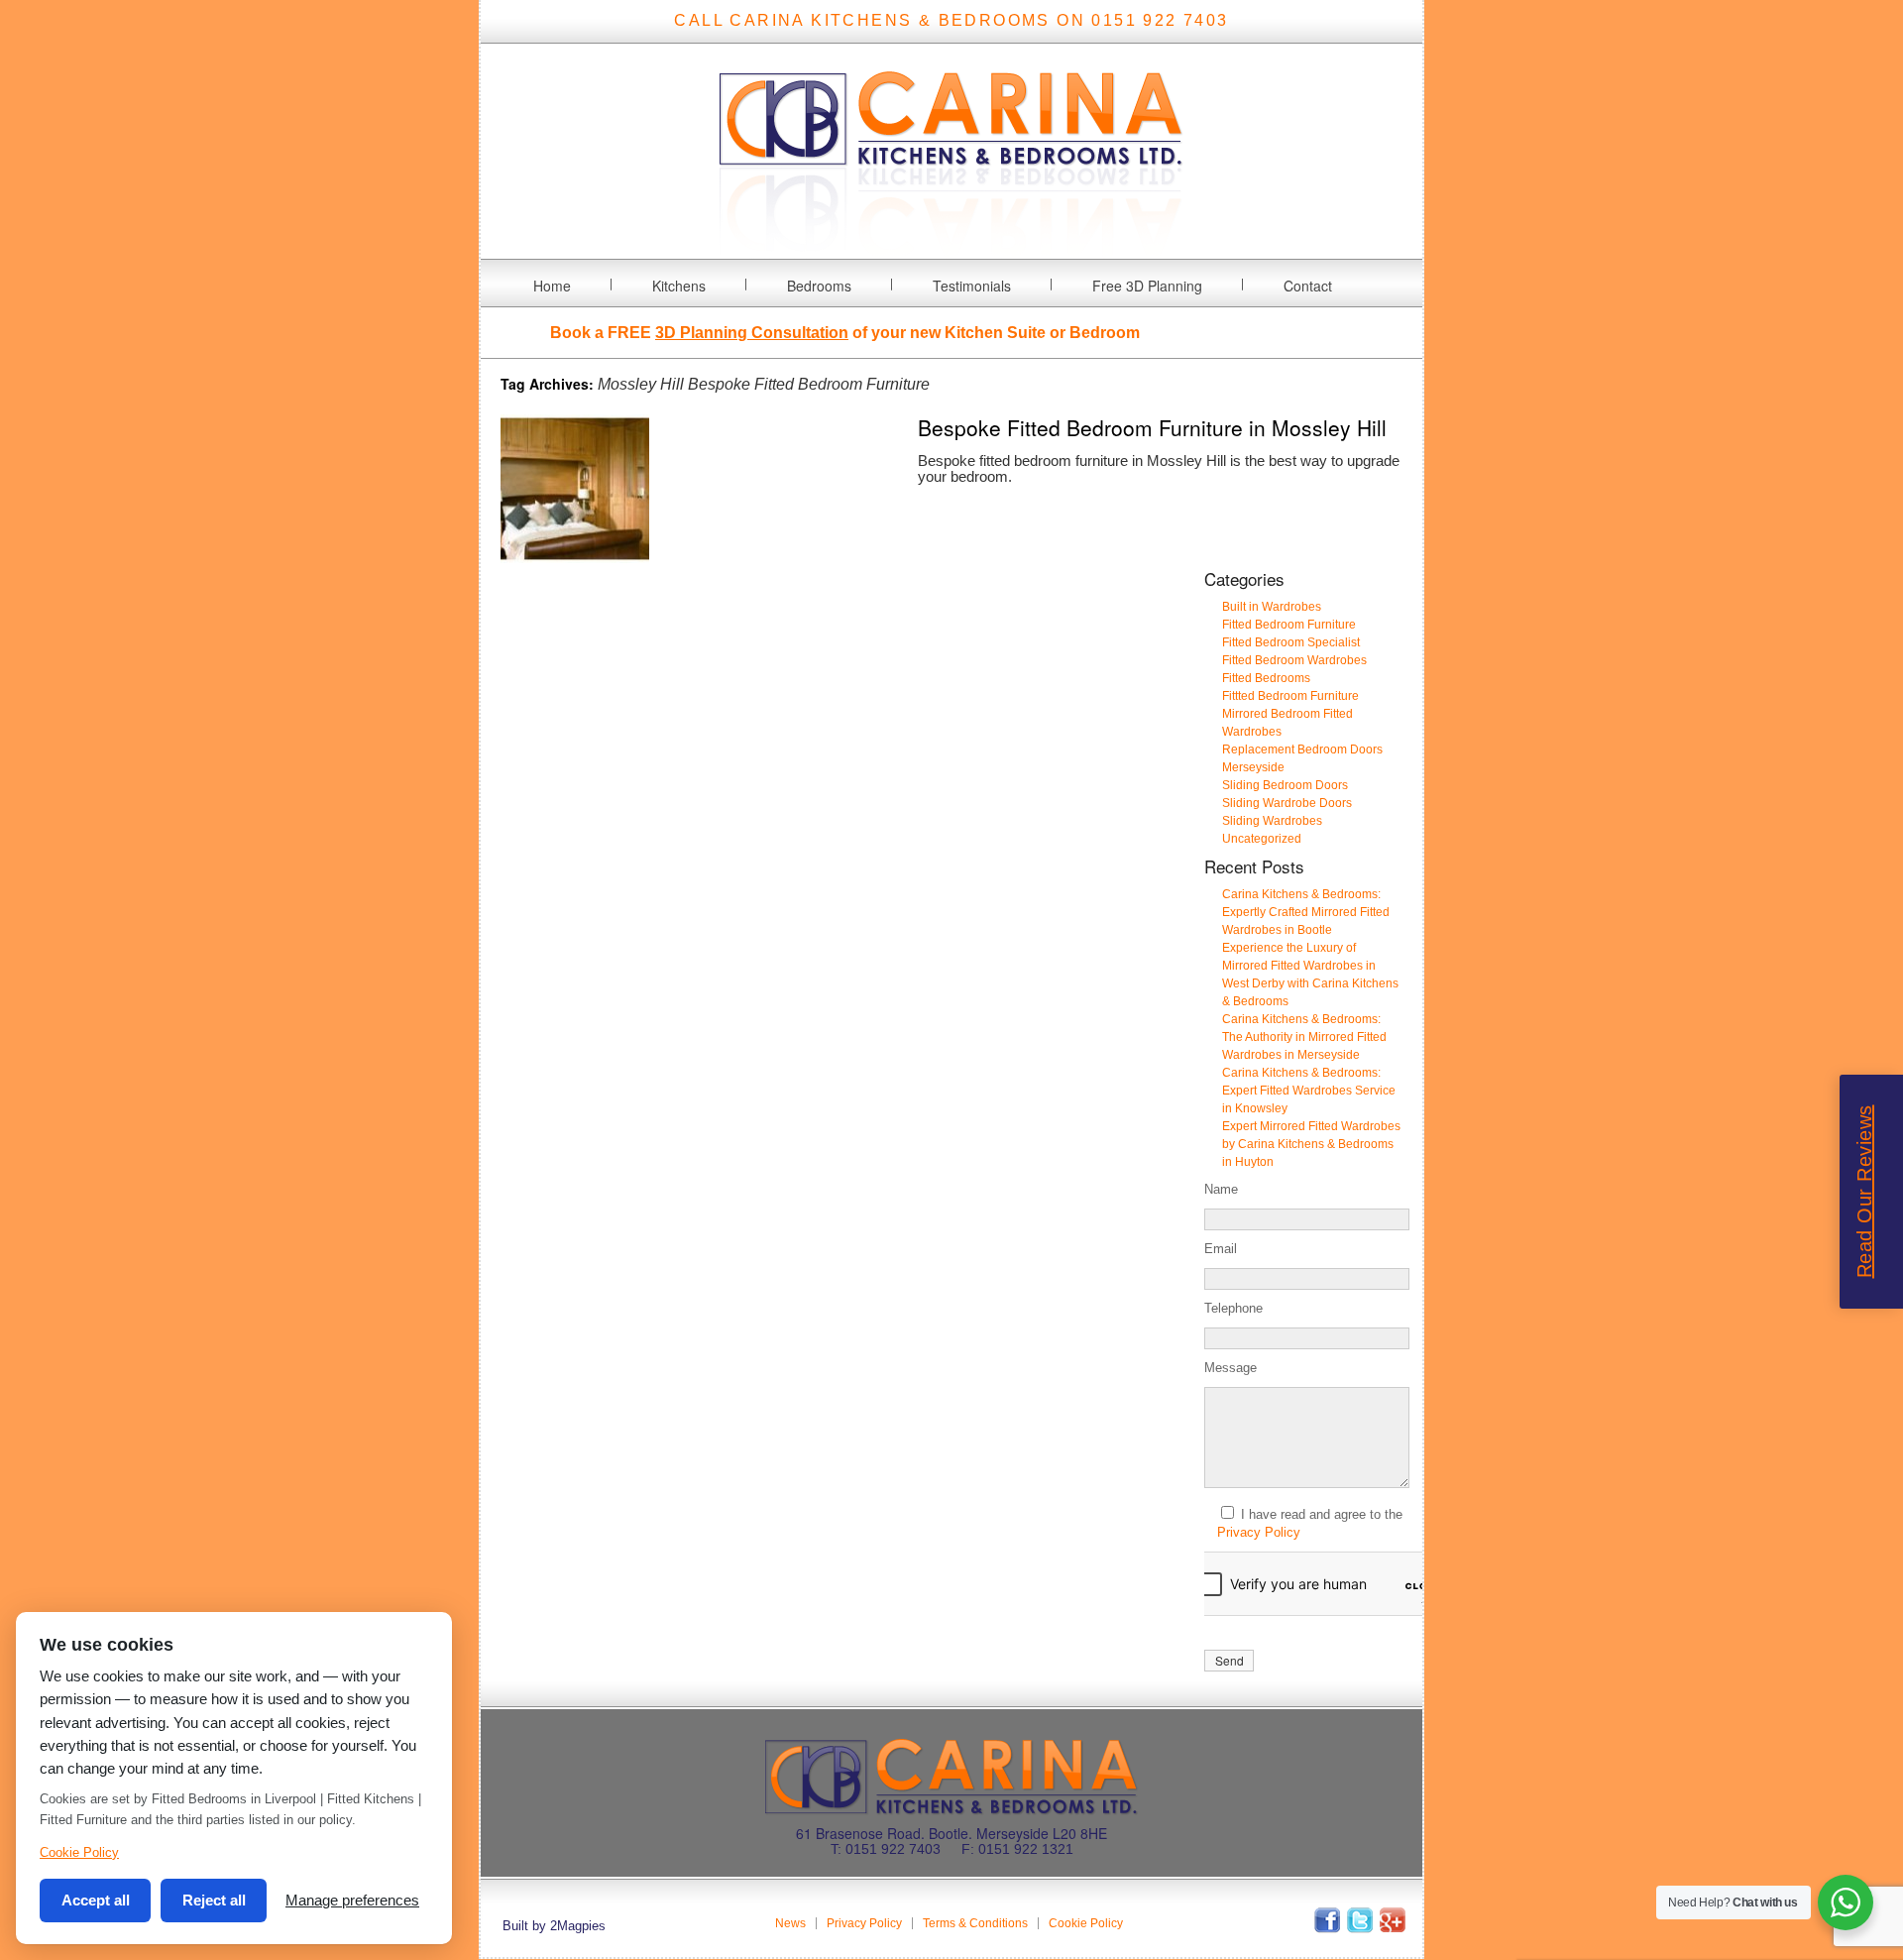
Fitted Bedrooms (1266, 678)
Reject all (214, 1900)
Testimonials (972, 286)
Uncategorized (1262, 839)
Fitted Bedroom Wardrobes (1294, 660)
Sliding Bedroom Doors (1285, 785)
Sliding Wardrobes (1272, 821)
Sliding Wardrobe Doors (1287, 803)
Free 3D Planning (1147, 286)
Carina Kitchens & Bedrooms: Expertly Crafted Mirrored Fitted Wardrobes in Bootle (1306, 912)
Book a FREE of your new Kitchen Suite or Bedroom (845, 333)
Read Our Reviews (1864, 1191)
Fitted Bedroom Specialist (1291, 642)
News (790, 1923)
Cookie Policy (1086, 1923)
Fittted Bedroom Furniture (1290, 696)
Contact (1308, 286)
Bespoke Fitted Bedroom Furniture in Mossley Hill (1152, 427)
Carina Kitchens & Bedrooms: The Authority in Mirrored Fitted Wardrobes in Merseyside (1304, 1037)
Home (552, 286)
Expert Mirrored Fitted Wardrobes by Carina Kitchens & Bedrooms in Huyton (1311, 1144)
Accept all (96, 1900)
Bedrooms (819, 286)
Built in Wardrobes (1272, 607)
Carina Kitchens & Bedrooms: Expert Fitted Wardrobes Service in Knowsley (1309, 1091)
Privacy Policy (1259, 1532)
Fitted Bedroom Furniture (1289, 625)
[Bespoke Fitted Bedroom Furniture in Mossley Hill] (575, 558)
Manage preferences (352, 1900)
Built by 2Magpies (554, 1926)
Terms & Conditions (975, 1923)
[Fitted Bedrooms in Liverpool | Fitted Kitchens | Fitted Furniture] (951, 246)
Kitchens (679, 286)
